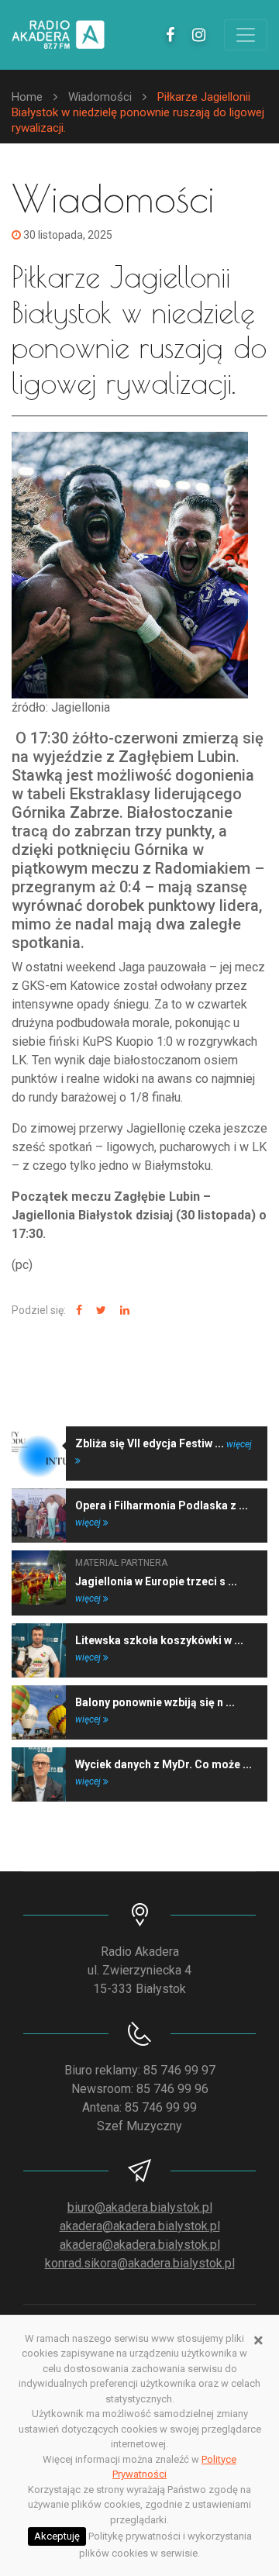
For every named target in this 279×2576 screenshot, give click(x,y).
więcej (89, 1522)
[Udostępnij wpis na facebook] (77, 1310)
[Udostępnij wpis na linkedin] (123, 1310)
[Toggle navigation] (246, 35)
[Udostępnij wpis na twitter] (99, 1310)
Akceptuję (57, 2536)
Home (27, 97)
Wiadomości (100, 97)
